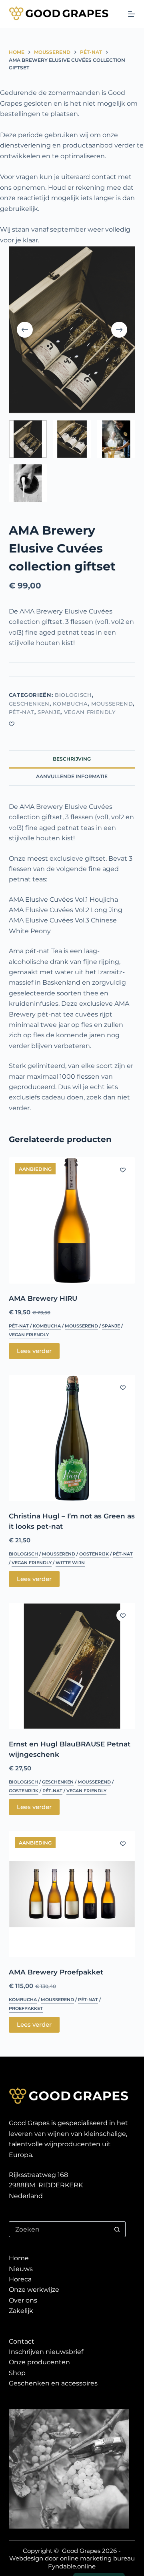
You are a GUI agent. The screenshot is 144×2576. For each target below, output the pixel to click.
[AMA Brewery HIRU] (72, 1220)
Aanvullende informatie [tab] (72, 776)
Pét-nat (22, 712)
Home (19, 2258)
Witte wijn (70, 1563)
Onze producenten (39, 2362)
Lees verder (34, 1351)
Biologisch (73, 695)
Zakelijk (21, 2311)
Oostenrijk (94, 1554)
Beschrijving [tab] (72, 759)
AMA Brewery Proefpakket (56, 1972)
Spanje (49, 712)
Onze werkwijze (34, 2290)
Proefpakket (26, 2008)
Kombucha (70, 704)
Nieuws (21, 2269)
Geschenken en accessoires (53, 2383)
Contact (22, 2341)
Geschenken (29, 704)
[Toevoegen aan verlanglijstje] (12, 724)
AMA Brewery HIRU (43, 1298)
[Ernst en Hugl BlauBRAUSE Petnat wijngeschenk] (72, 1666)
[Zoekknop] (117, 2229)
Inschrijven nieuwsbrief (46, 2352)
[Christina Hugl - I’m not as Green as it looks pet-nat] (72, 1438)
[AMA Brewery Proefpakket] (72, 1894)
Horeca (20, 2279)
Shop (17, 2373)
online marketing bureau (97, 2558)
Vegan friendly (90, 712)
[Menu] (132, 14)
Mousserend (112, 704)
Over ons (23, 2300)
